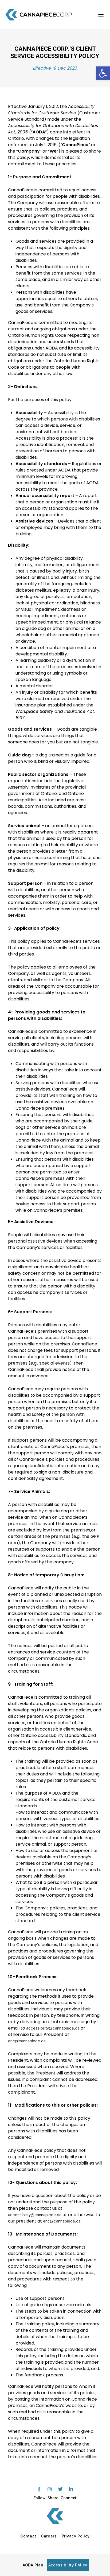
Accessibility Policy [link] (68, 2565)
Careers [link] (49, 2536)
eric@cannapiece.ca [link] (62, 2221)
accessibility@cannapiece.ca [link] (53, 2028)
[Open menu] (101, 15)
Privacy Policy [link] (76, 2536)
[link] (103, 73)
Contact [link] (28, 2536)
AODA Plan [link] (33, 2565)
